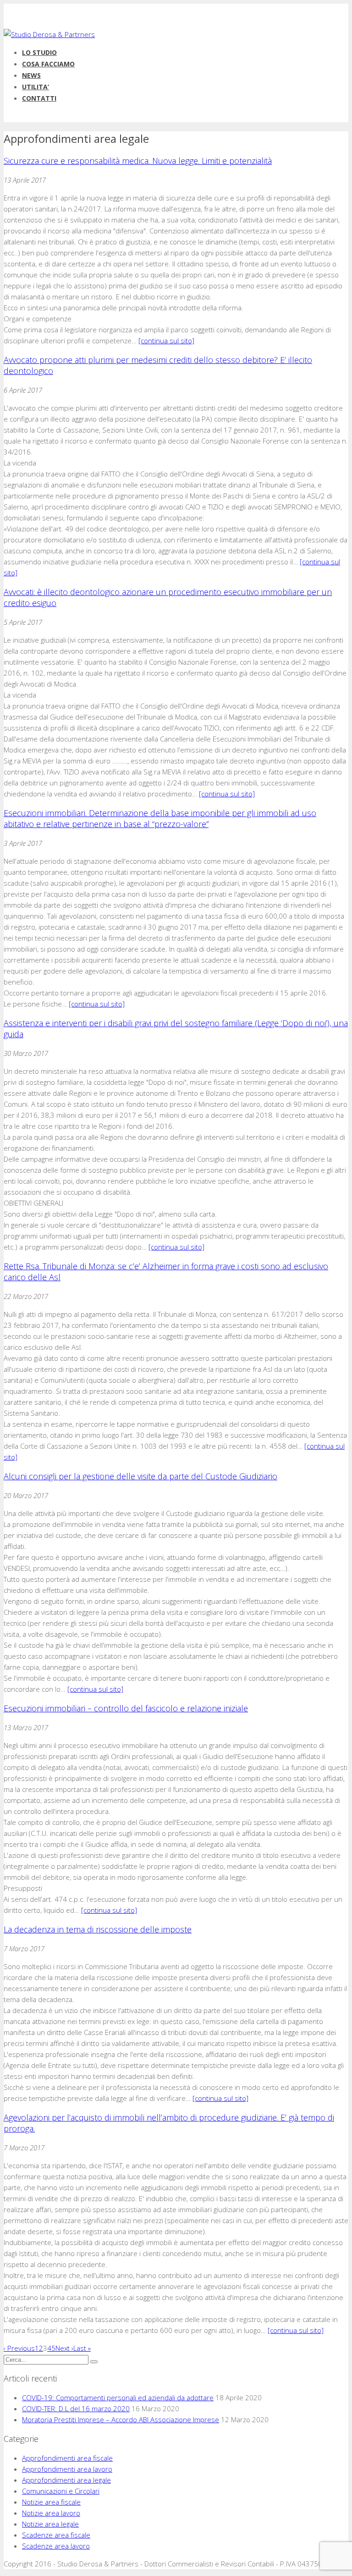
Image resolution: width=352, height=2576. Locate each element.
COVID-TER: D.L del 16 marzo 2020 (76, 2408)
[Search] (94, 2362)
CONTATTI (39, 98)
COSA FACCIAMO (48, 64)
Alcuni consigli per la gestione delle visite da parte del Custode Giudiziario (140, 1476)
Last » (82, 2348)
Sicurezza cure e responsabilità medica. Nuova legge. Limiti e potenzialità (138, 161)
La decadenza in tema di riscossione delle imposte (98, 1929)
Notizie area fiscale (51, 2502)
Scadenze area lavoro (56, 2546)
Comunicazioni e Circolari (61, 2491)
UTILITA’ (36, 87)
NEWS (31, 75)
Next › (64, 2348)
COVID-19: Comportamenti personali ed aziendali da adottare (118, 2397)
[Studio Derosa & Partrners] (49, 34)
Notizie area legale (50, 2524)
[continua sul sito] (166, 341)
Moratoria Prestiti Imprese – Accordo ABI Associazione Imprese (121, 2419)
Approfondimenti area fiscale (67, 2458)
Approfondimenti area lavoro (67, 2469)
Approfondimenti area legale (66, 2480)
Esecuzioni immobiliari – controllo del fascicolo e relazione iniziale (126, 1708)
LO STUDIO (39, 52)
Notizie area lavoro (51, 2513)
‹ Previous (19, 2348)
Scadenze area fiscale (56, 2535)
